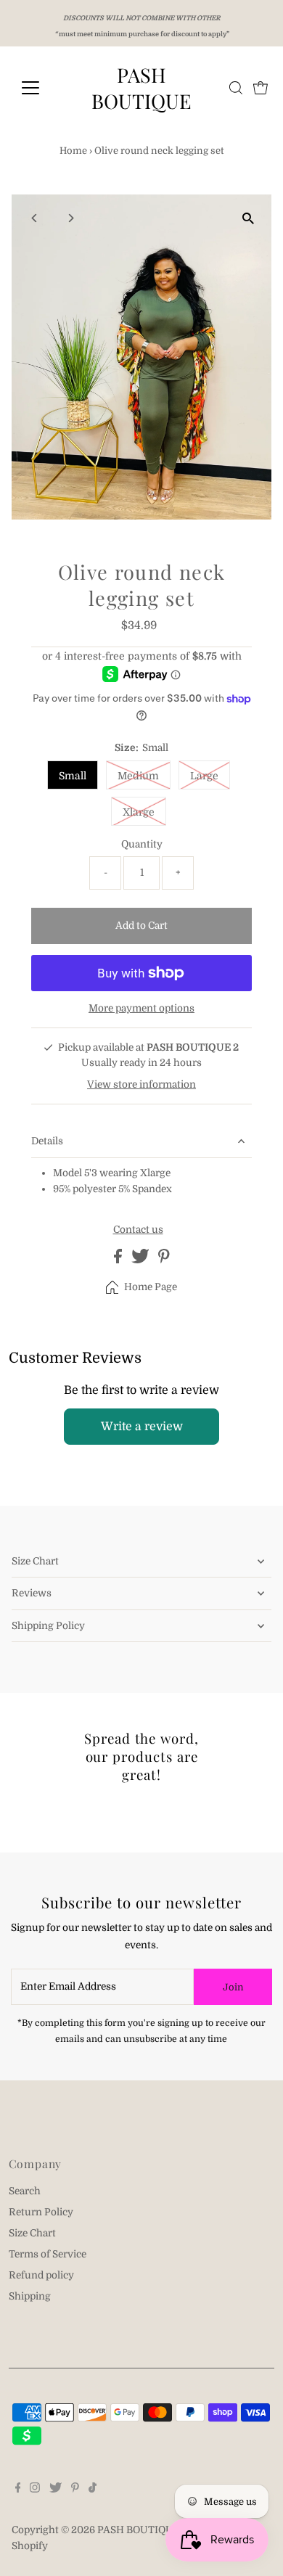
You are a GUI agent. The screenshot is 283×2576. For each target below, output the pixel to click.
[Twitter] (56, 2490)
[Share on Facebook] (119, 1260)
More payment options (141, 1008)
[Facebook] (18, 2490)
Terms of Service (48, 2254)
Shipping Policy (48, 1626)
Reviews (32, 1593)
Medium (138, 776)
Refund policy (41, 2275)
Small (73, 776)
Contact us (138, 1230)
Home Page (151, 1287)
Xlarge (139, 812)
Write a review (142, 1427)
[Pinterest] (75, 2490)
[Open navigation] (42, 88)
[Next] (71, 218)
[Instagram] (35, 2490)
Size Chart (35, 1561)
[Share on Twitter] (141, 1260)
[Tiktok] (93, 2490)
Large (204, 776)
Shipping (30, 2296)
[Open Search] (236, 88)
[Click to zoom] (248, 218)
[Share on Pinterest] (164, 1260)
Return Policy (41, 2212)
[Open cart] (261, 88)
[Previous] (35, 218)
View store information (141, 1084)
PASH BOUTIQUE (141, 88)
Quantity (142, 844)
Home (73, 151)
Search (25, 2191)
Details (47, 1141)
